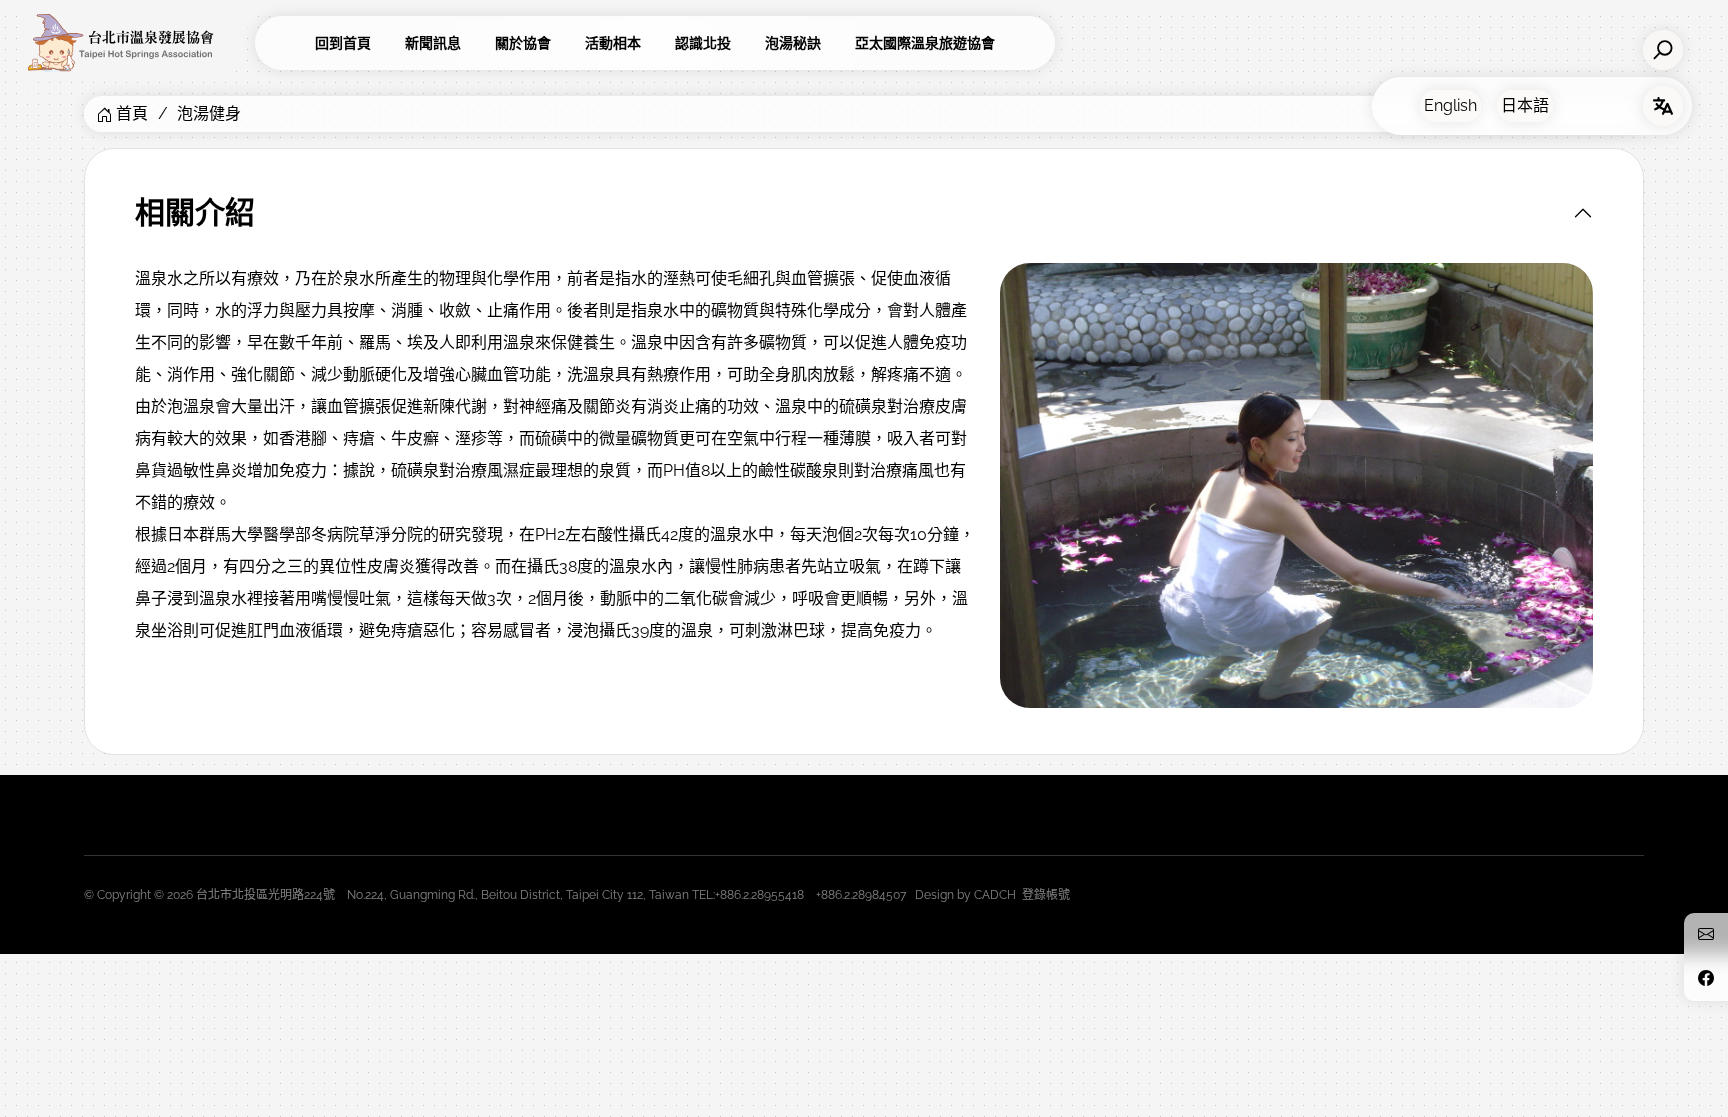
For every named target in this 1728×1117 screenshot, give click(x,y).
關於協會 (523, 43)
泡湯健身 (209, 113)
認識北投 (703, 43)
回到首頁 (343, 43)
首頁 (132, 113)
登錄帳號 (1046, 895)
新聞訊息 (433, 43)
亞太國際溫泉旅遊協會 (925, 43)
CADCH (995, 895)
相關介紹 (195, 212)
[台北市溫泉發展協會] (135, 43)
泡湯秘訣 (793, 43)
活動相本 (613, 43)
